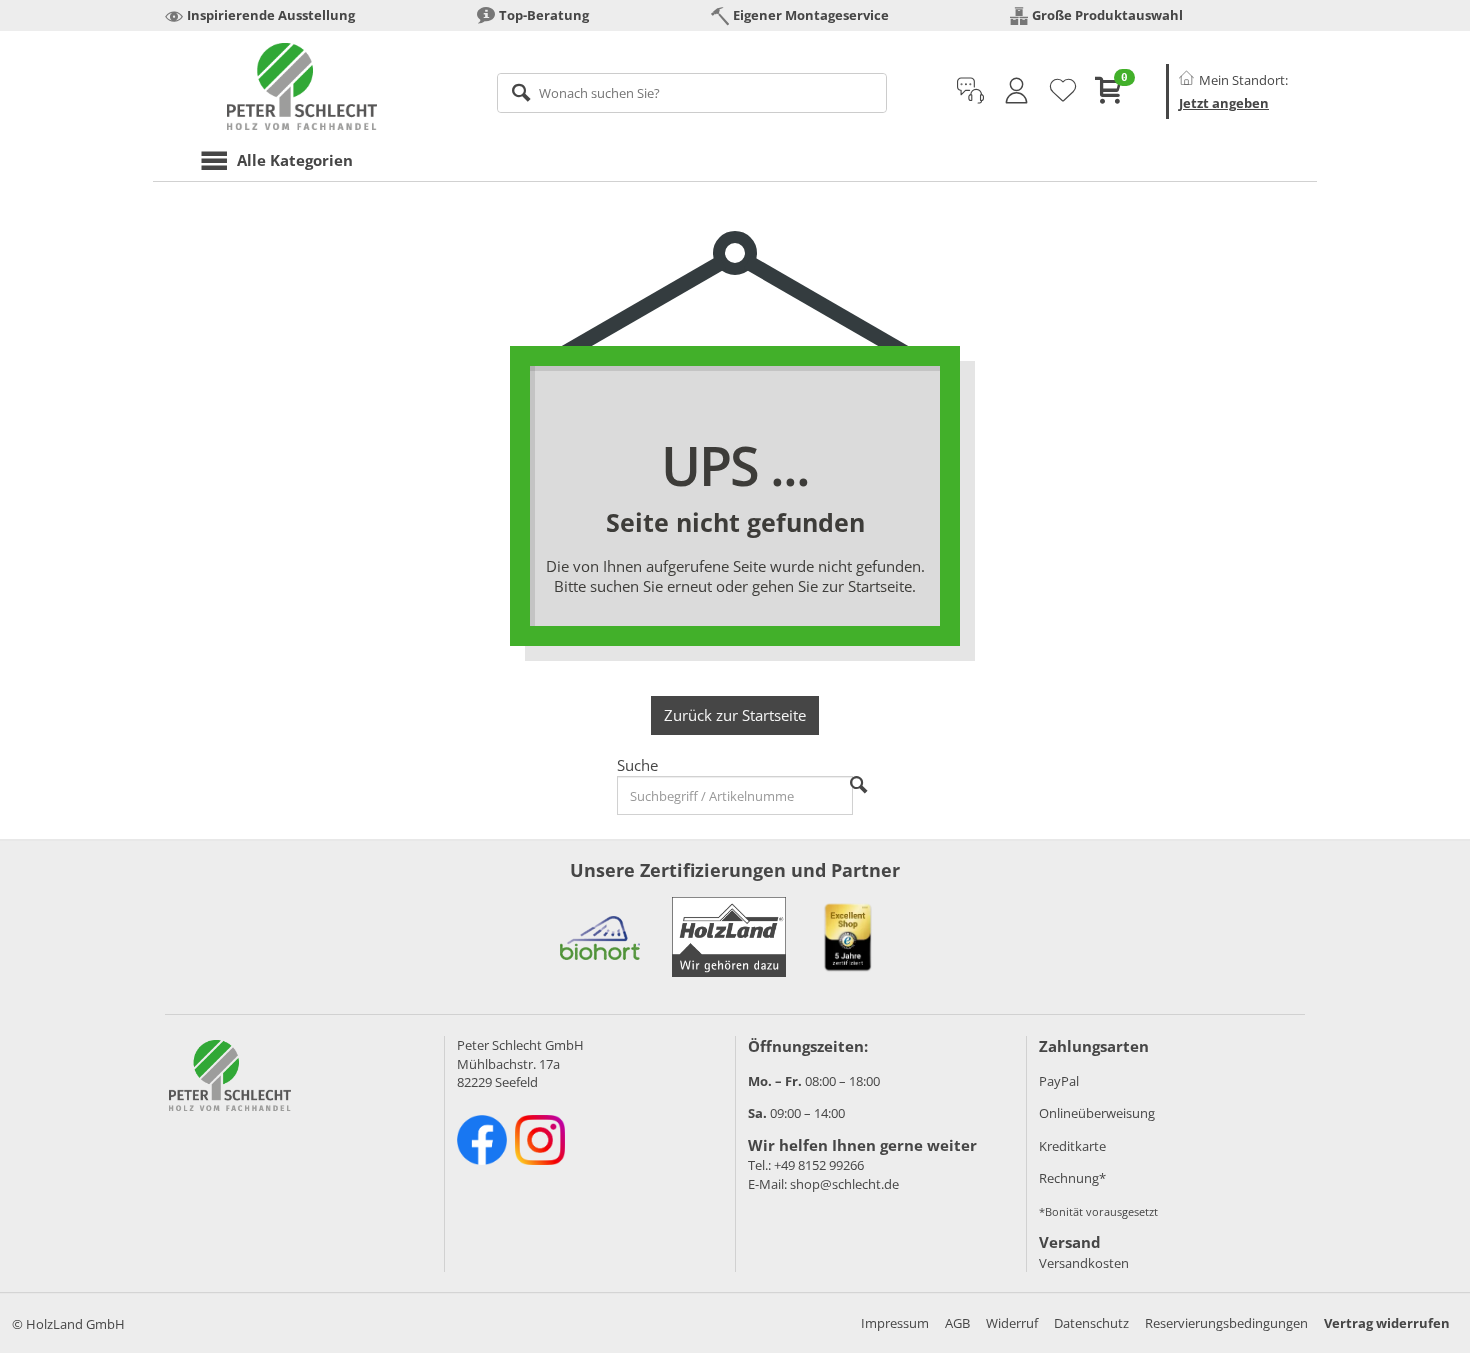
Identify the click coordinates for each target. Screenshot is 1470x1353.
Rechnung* (1072, 1178)
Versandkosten (1084, 1263)
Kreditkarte (1072, 1146)
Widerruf (1012, 1323)
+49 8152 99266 (819, 1165)
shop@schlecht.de (844, 1184)
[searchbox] (692, 93)
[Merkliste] (1063, 91)
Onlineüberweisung (1097, 1113)
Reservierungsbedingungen (1226, 1323)
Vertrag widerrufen (1387, 1323)
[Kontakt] (970, 91)
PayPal (1059, 1081)
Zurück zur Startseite (735, 715)
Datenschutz (1091, 1323)
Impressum (895, 1323)
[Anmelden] (1016, 91)
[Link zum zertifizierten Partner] (600, 937)
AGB (957, 1323)
